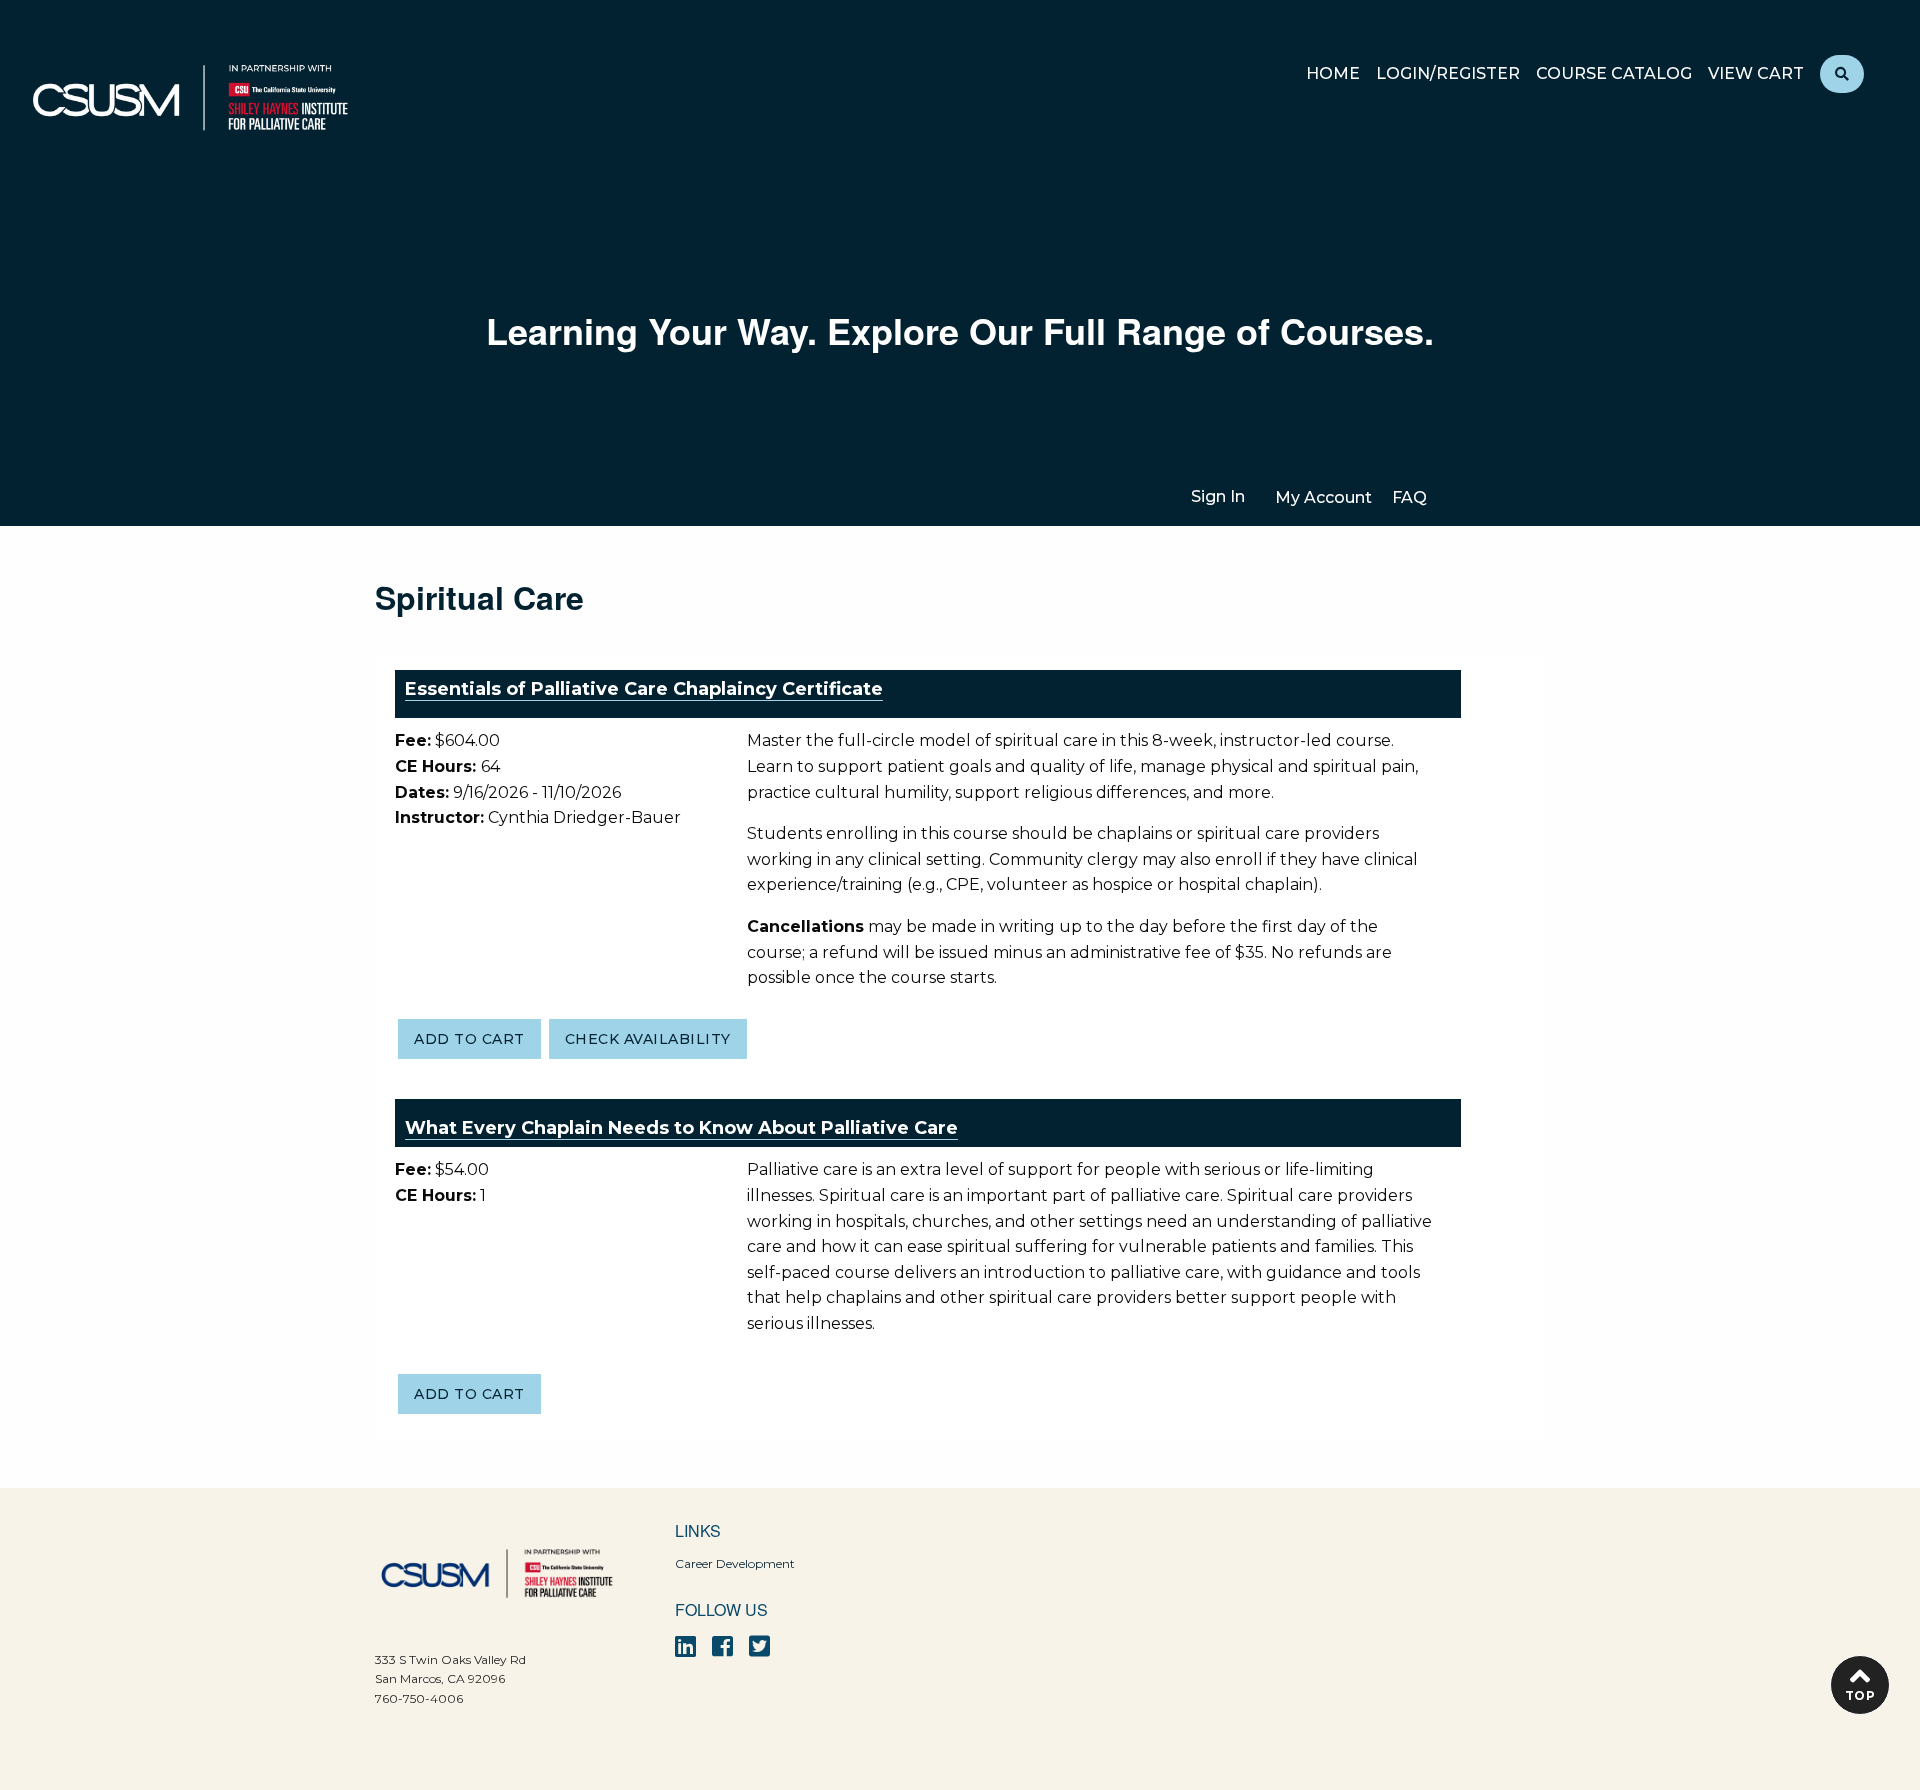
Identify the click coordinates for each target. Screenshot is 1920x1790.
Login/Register (1448, 74)
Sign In (1218, 496)
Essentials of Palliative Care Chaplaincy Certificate (644, 689)
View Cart (1756, 74)
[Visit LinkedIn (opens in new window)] (685, 1646)
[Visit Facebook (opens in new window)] (722, 1646)
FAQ (1409, 497)
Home (1333, 74)
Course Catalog (1614, 74)
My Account (1323, 497)
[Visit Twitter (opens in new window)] (759, 1646)
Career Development (735, 1563)
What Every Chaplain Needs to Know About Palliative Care (681, 1128)
